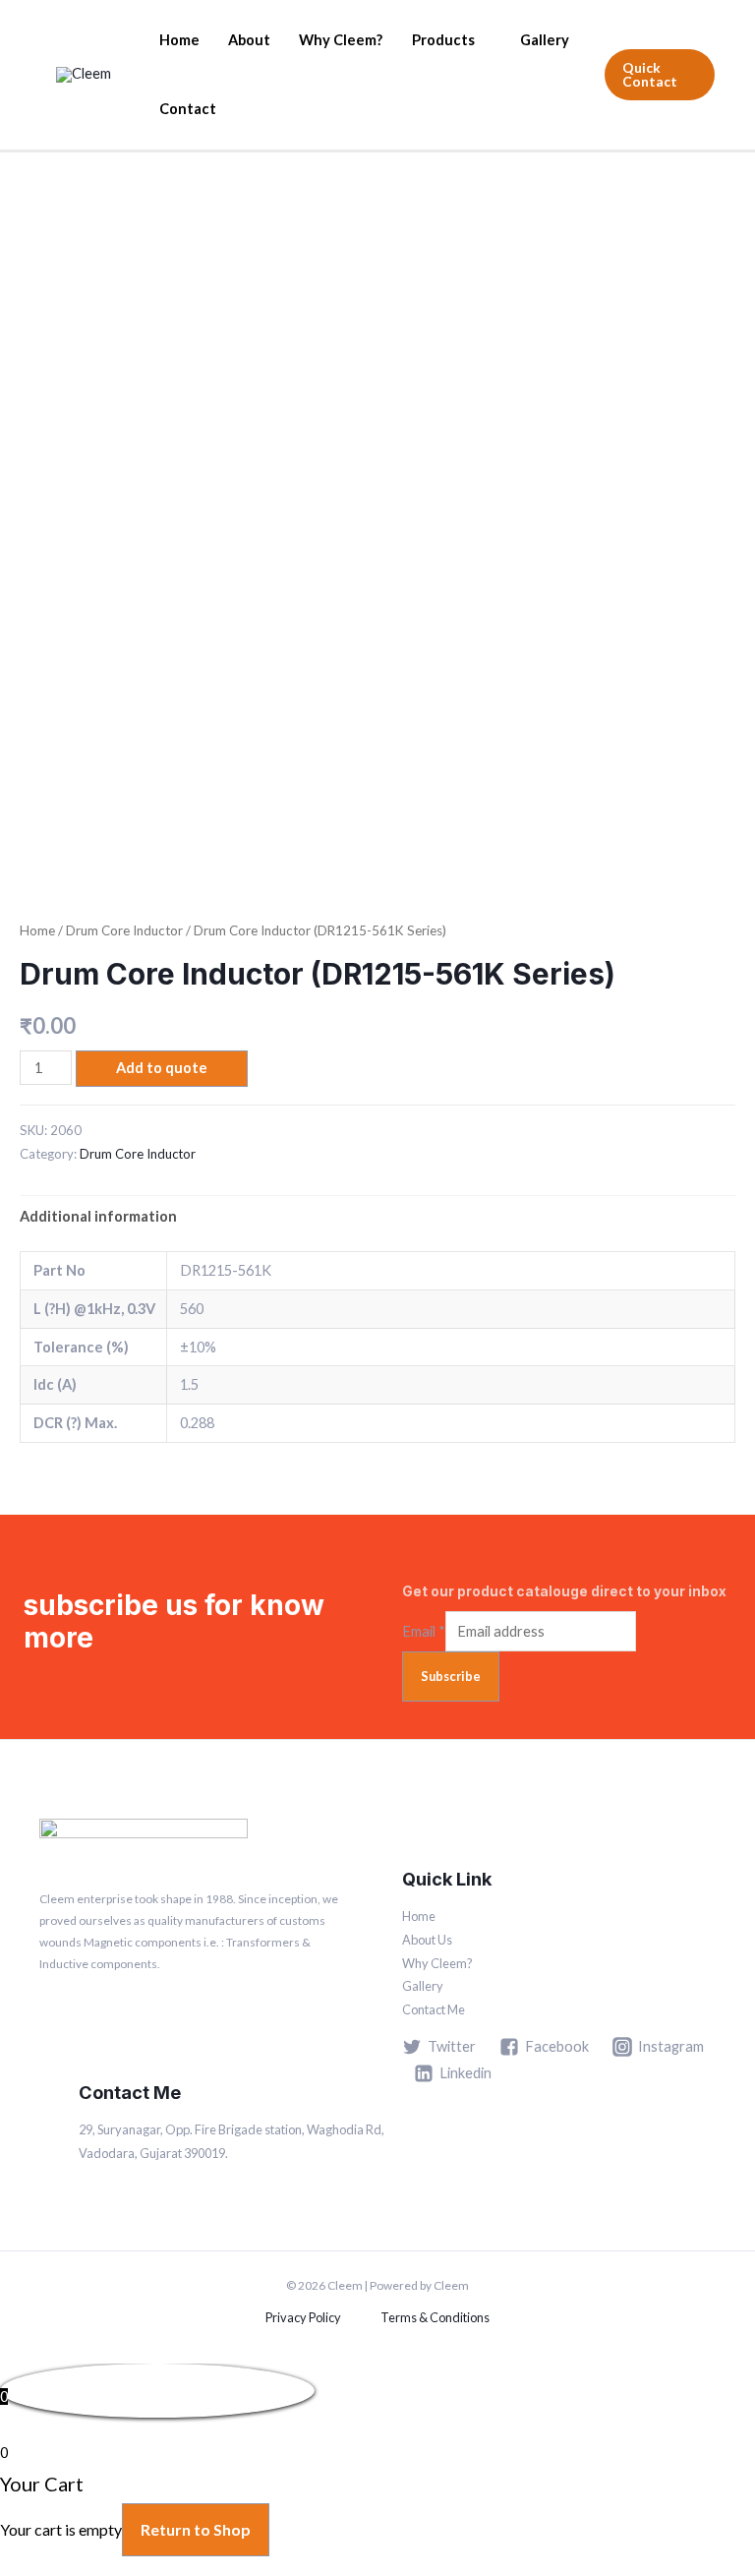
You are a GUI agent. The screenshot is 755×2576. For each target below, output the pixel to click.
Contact (188, 109)
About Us (427, 1940)
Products (443, 40)
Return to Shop (196, 2529)
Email (424, 1631)
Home (179, 40)
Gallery (545, 40)
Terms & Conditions (435, 2317)
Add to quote (162, 1068)
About (249, 40)
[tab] (98, 1217)
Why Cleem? (341, 40)
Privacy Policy (303, 2317)
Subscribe (451, 1676)
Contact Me (434, 2009)
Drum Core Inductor (124, 930)
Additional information (98, 1216)
